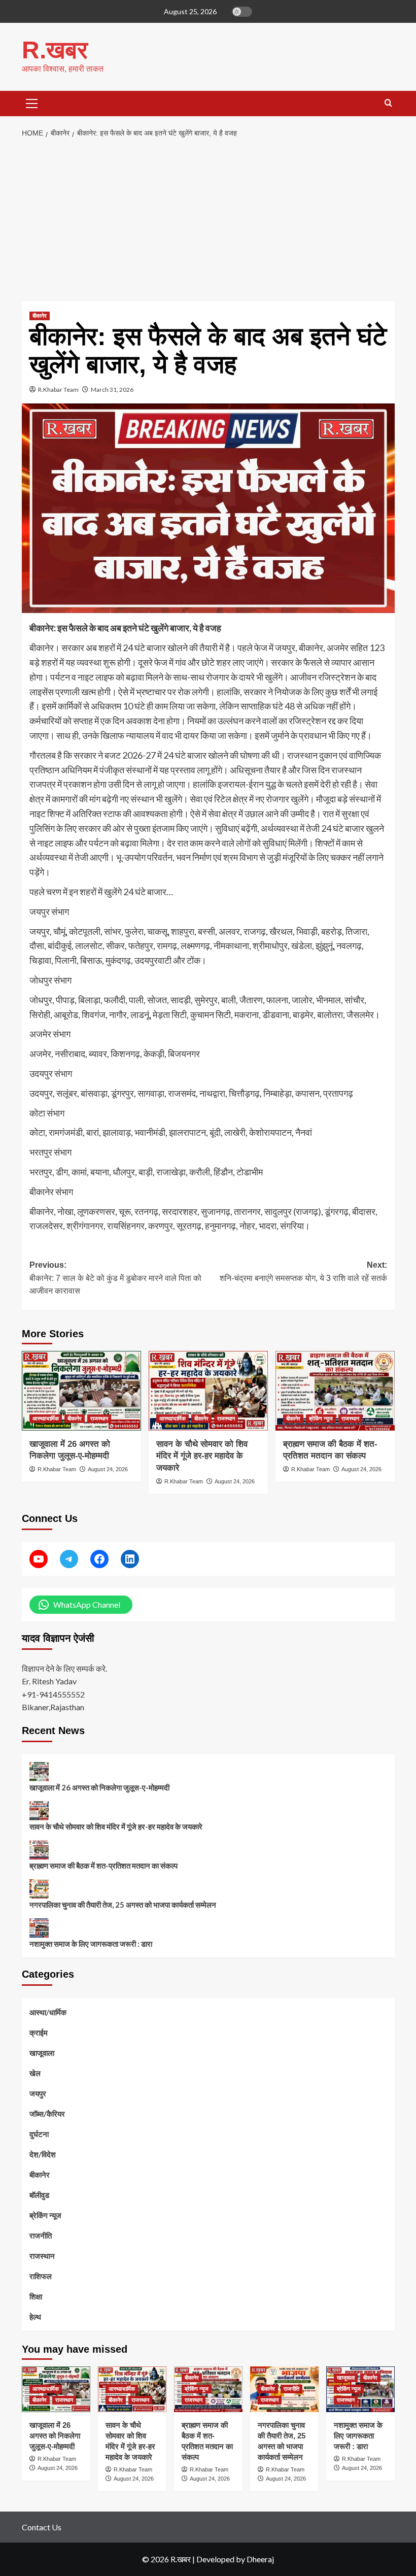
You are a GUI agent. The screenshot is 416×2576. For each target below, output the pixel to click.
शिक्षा (36, 2296)
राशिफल (41, 2276)
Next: (303, 1272)
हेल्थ (35, 2317)
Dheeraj (260, 2559)
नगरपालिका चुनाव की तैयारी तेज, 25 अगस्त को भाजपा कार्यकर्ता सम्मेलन (123, 1905)
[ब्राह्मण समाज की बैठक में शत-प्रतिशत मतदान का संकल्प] (335, 1391)
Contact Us (42, 2527)
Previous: (115, 1278)
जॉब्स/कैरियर (47, 2114)
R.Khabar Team (58, 389)
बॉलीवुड (39, 2195)
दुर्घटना (39, 2134)
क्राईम (39, 2032)
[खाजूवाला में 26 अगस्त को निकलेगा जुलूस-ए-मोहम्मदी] (81, 1391)
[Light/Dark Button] (242, 12)
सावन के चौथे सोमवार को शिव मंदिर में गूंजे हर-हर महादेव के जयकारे (202, 1456)
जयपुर (38, 2093)
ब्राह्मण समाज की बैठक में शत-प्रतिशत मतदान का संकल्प (103, 1866)
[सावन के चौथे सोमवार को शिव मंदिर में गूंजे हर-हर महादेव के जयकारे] (208, 1391)
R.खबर (55, 50)
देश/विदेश (43, 2154)
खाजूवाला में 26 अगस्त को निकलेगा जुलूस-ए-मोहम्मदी (99, 1787)
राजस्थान (99, 1418)
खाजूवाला (42, 2053)
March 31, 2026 (112, 389)
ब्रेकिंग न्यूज (321, 1418)
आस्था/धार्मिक (46, 1418)
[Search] (388, 103)
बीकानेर (40, 316)
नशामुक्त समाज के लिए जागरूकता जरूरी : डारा (91, 1944)
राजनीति (41, 2235)
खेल (35, 2073)
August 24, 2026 (108, 1469)
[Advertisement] (208, 220)
